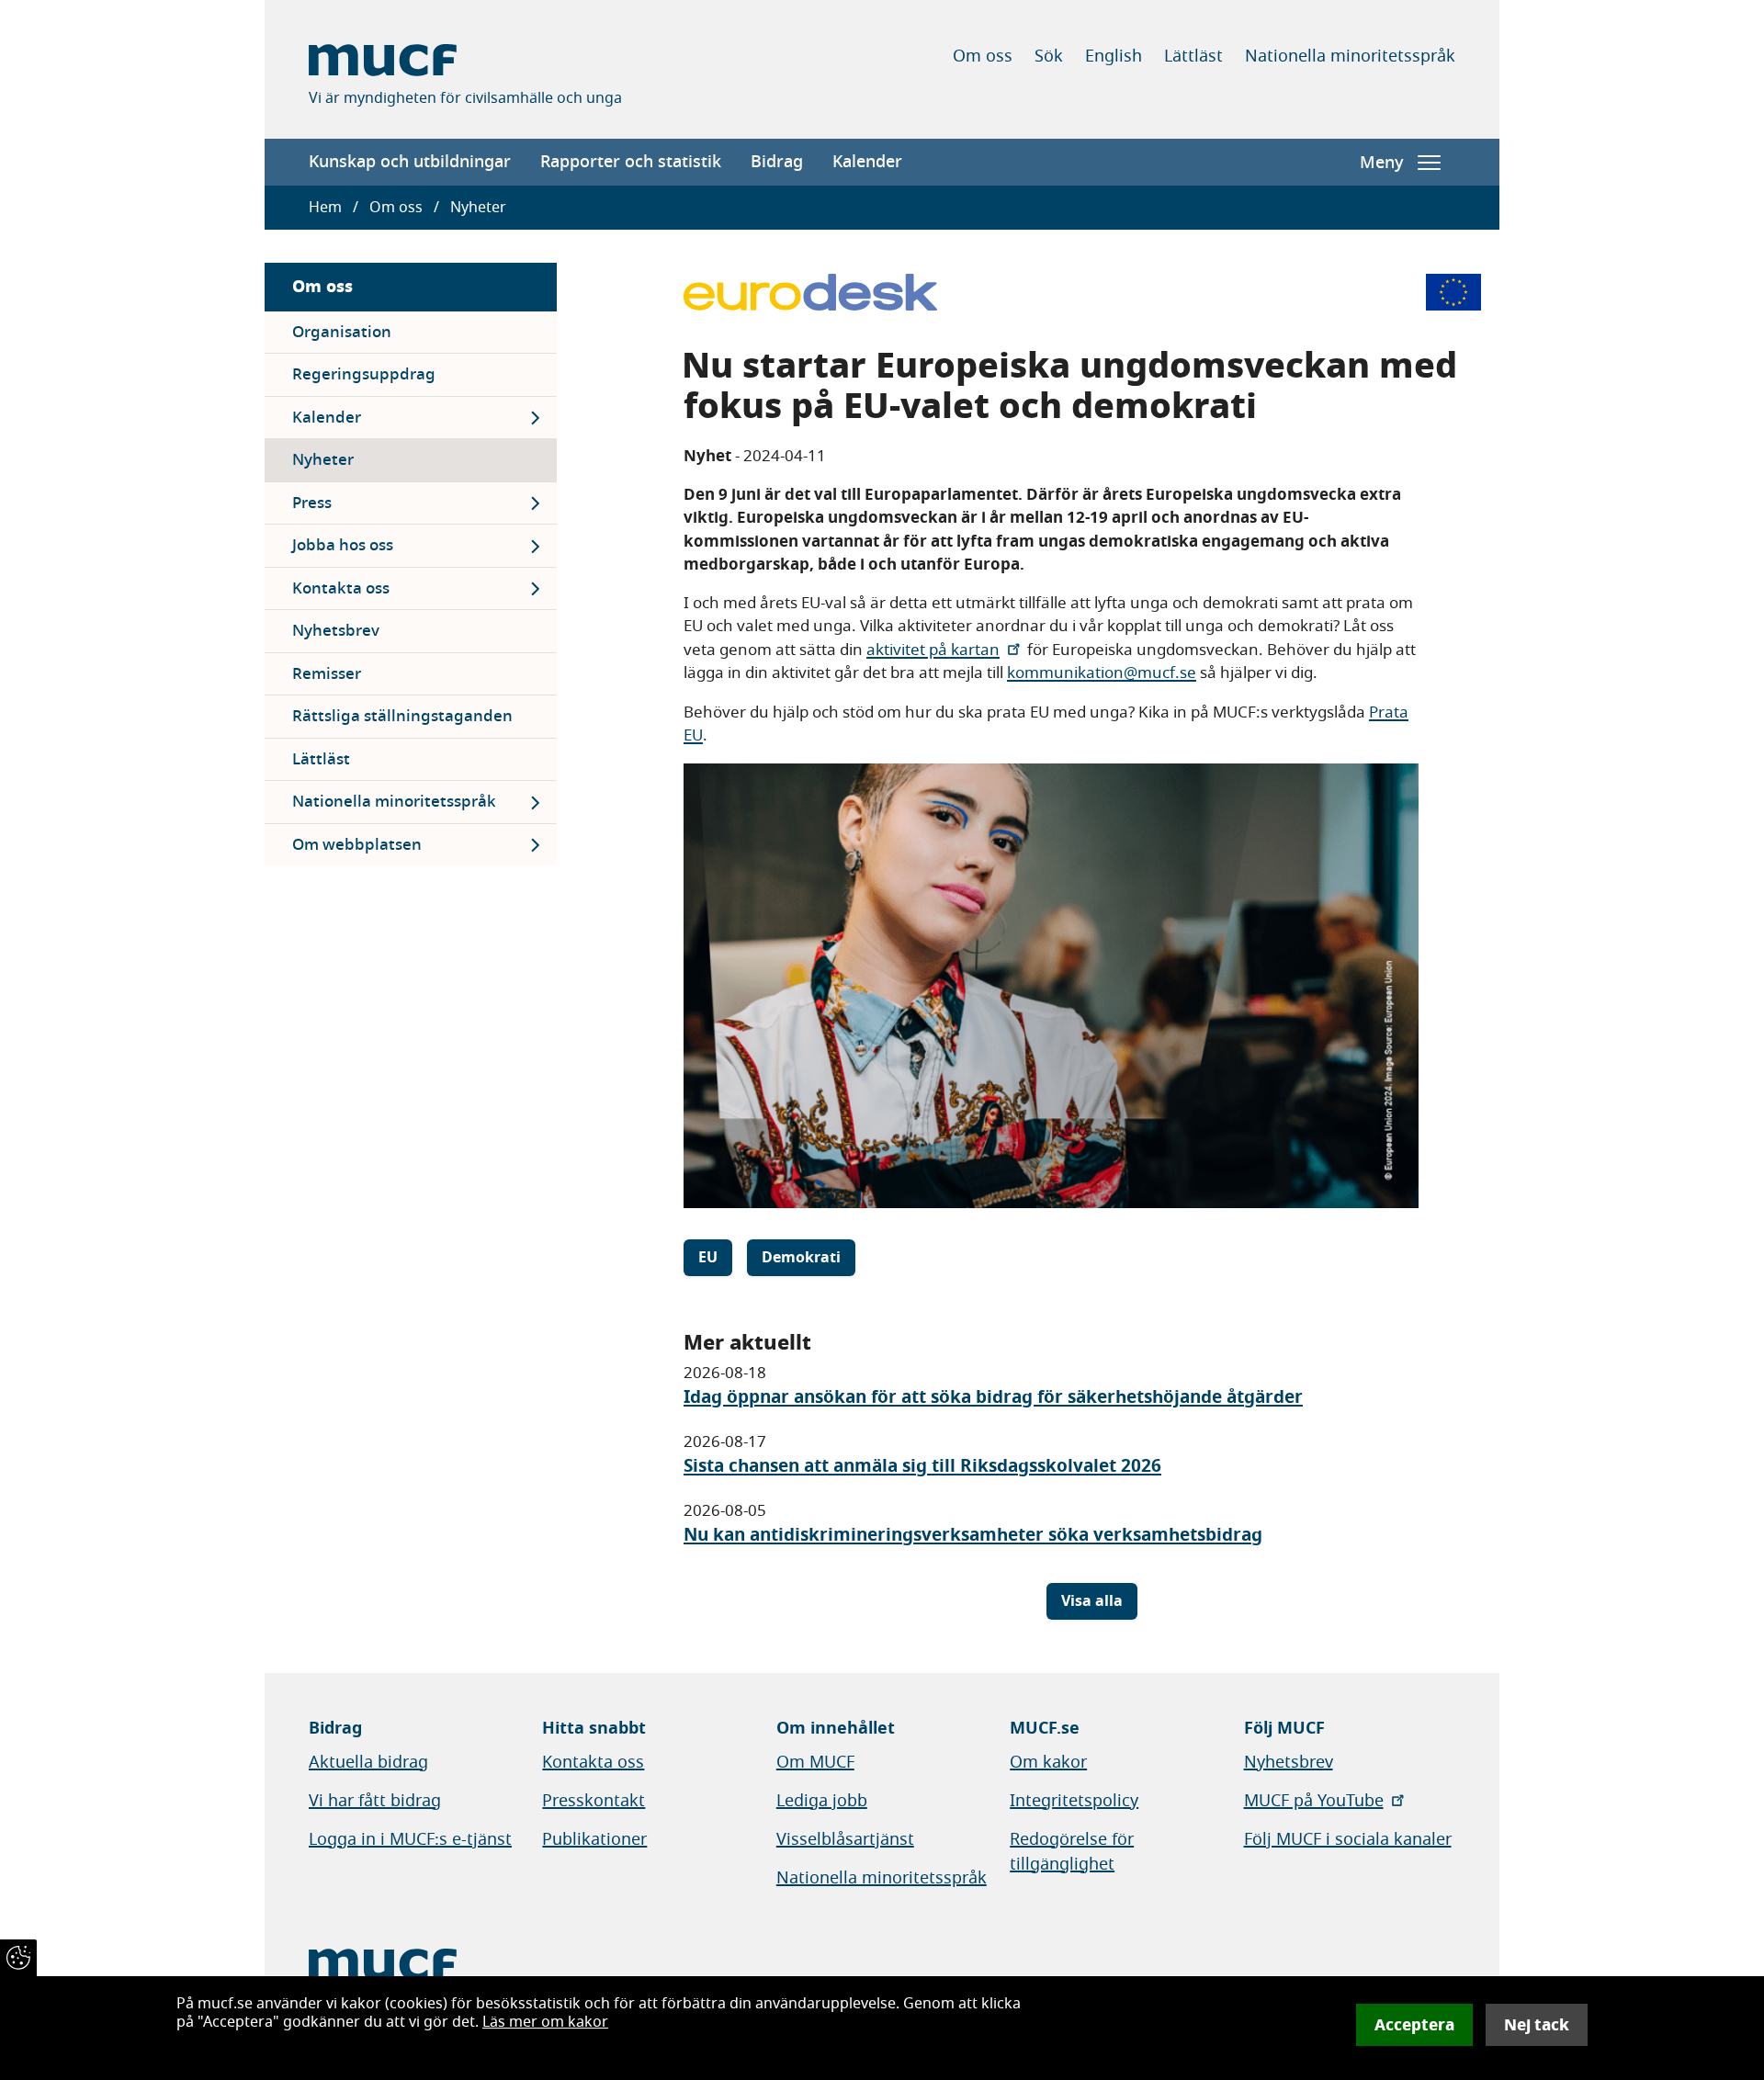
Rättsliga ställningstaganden (402, 716)
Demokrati (801, 1258)
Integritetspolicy (1074, 1801)
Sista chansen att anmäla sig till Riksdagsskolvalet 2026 (922, 1466)
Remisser (327, 674)
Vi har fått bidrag (375, 1801)
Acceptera (1414, 2025)
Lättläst (1193, 56)
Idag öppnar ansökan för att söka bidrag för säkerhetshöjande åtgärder (993, 1397)
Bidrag (777, 162)
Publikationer (594, 1839)
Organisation (342, 332)
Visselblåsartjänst (845, 1839)
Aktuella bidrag (368, 1762)
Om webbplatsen (357, 845)
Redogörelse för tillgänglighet (1072, 1852)
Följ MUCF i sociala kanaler (1348, 1839)
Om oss (983, 56)
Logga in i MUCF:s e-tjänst (410, 1839)
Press (312, 503)
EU (708, 1258)
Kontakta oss (341, 588)
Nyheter (323, 460)
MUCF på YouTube (1314, 1801)
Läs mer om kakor (545, 2022)
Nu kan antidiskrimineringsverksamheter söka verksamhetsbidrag (973, 1535)
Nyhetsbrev (336, 631)
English (1114, 56)
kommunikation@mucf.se (1102, 673)
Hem (325, 208)
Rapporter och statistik (631, 162)
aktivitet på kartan (933, 650)
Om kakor (1048, 1762)
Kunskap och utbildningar (410, 162)
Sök (1049, 56)
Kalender (867, 162)
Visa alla (1092, 1601)
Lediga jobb (822, 1801)
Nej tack (1537, 2025)
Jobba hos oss (343, 545)
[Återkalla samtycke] (18, 1958)
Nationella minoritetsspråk (1350, 56)
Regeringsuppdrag (364, 374)
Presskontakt (594, 1801)
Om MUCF (815, 1762)
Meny (1381, 163)
